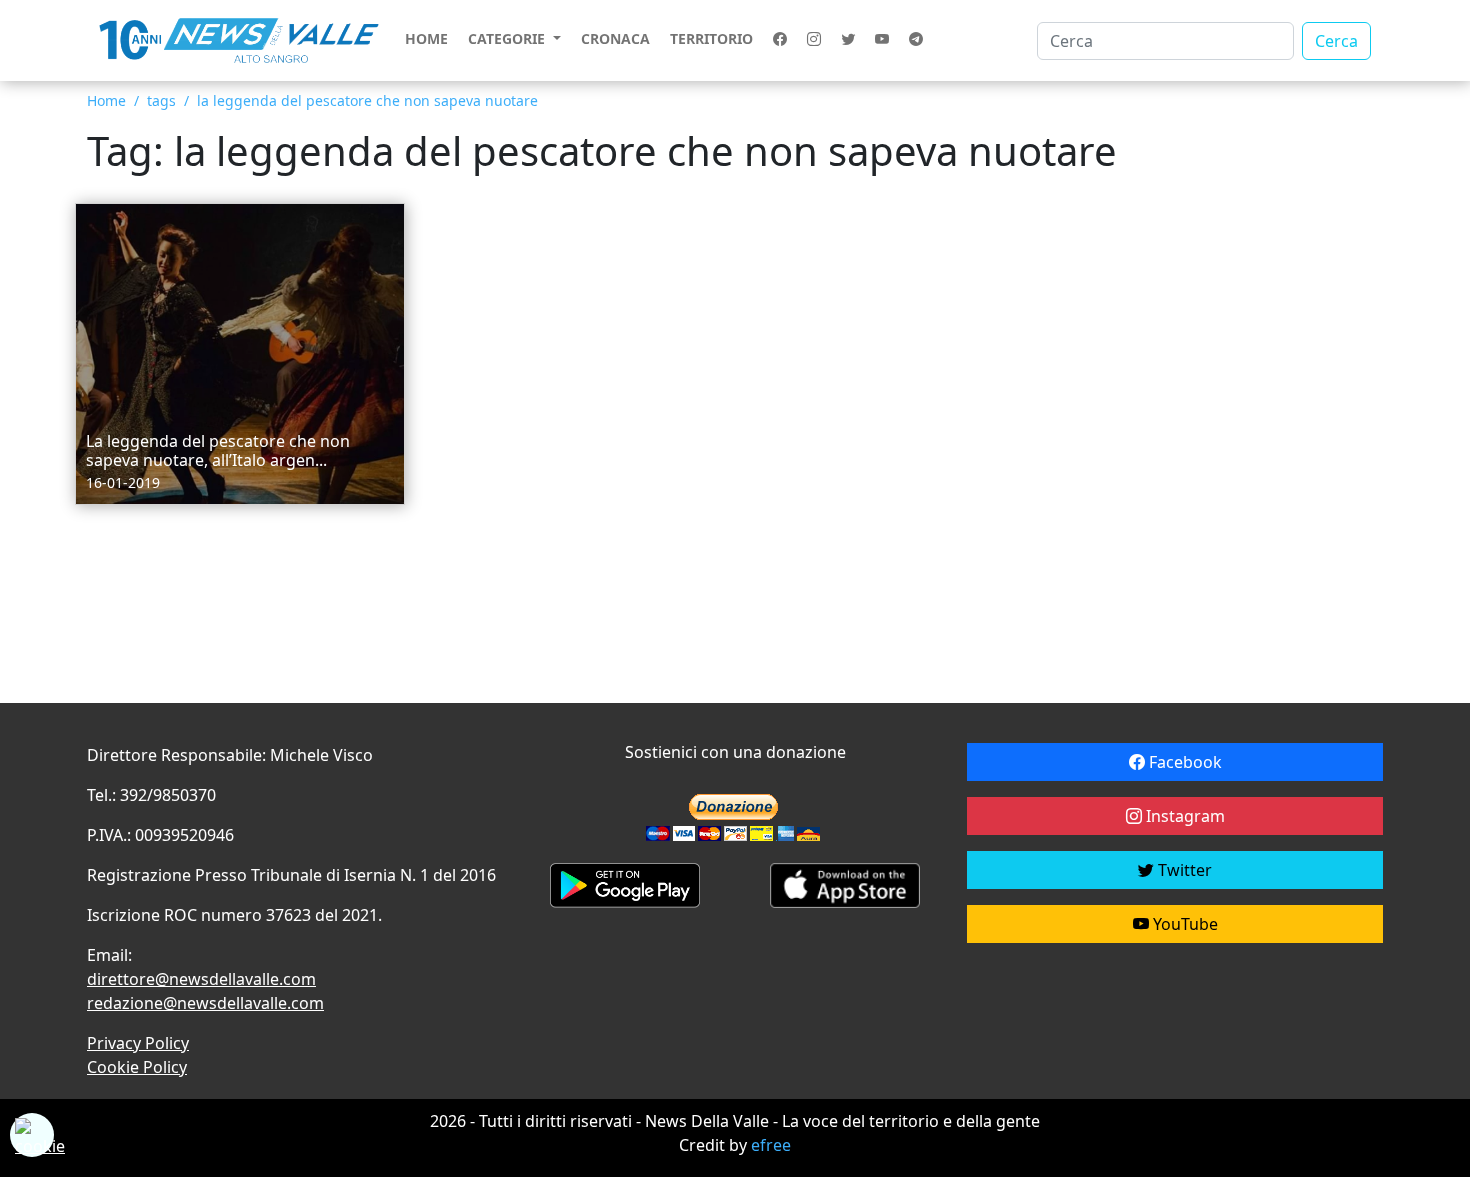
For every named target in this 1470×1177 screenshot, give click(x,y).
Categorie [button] (508, 38)
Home (426, 38)
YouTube (1183, 924)
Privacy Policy (138, 1043)
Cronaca (615, 38)
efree (771, 1145)
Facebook (1183, 762)
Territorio (711, 38)
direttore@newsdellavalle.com (201, 979)
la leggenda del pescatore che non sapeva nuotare (367, 100)
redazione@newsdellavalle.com (205, 1003)
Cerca (1336, 41)
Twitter (1183, 870)
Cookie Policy (137, 1067)
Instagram (1183, 816)
